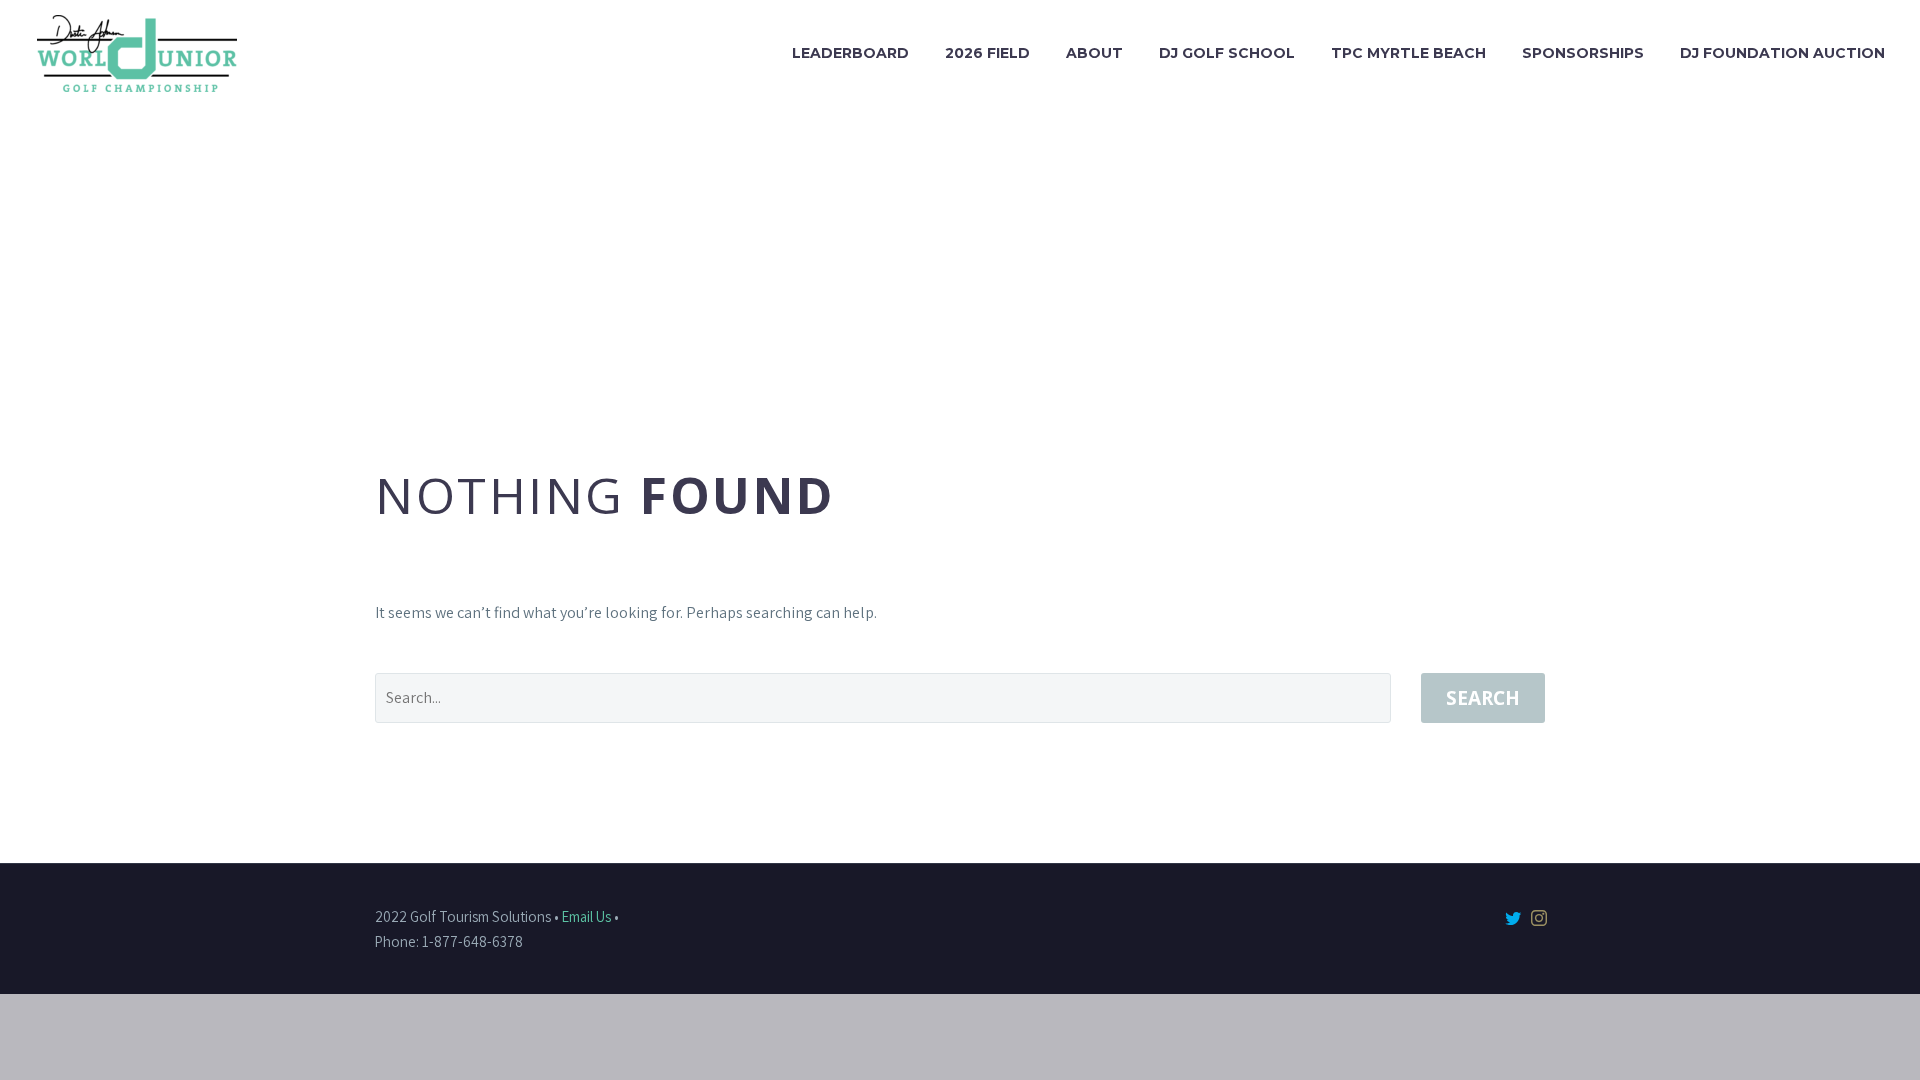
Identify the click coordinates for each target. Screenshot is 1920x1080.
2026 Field (987, 53)
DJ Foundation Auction (1782, 53)
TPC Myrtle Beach (1408, 53)
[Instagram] (1539, 918)
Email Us (586, 916)
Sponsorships (1583, 53)
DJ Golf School (1227, 53)
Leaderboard (850, 53)
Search (1483, 698)
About (1094, 53)
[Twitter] (1513, 918)
